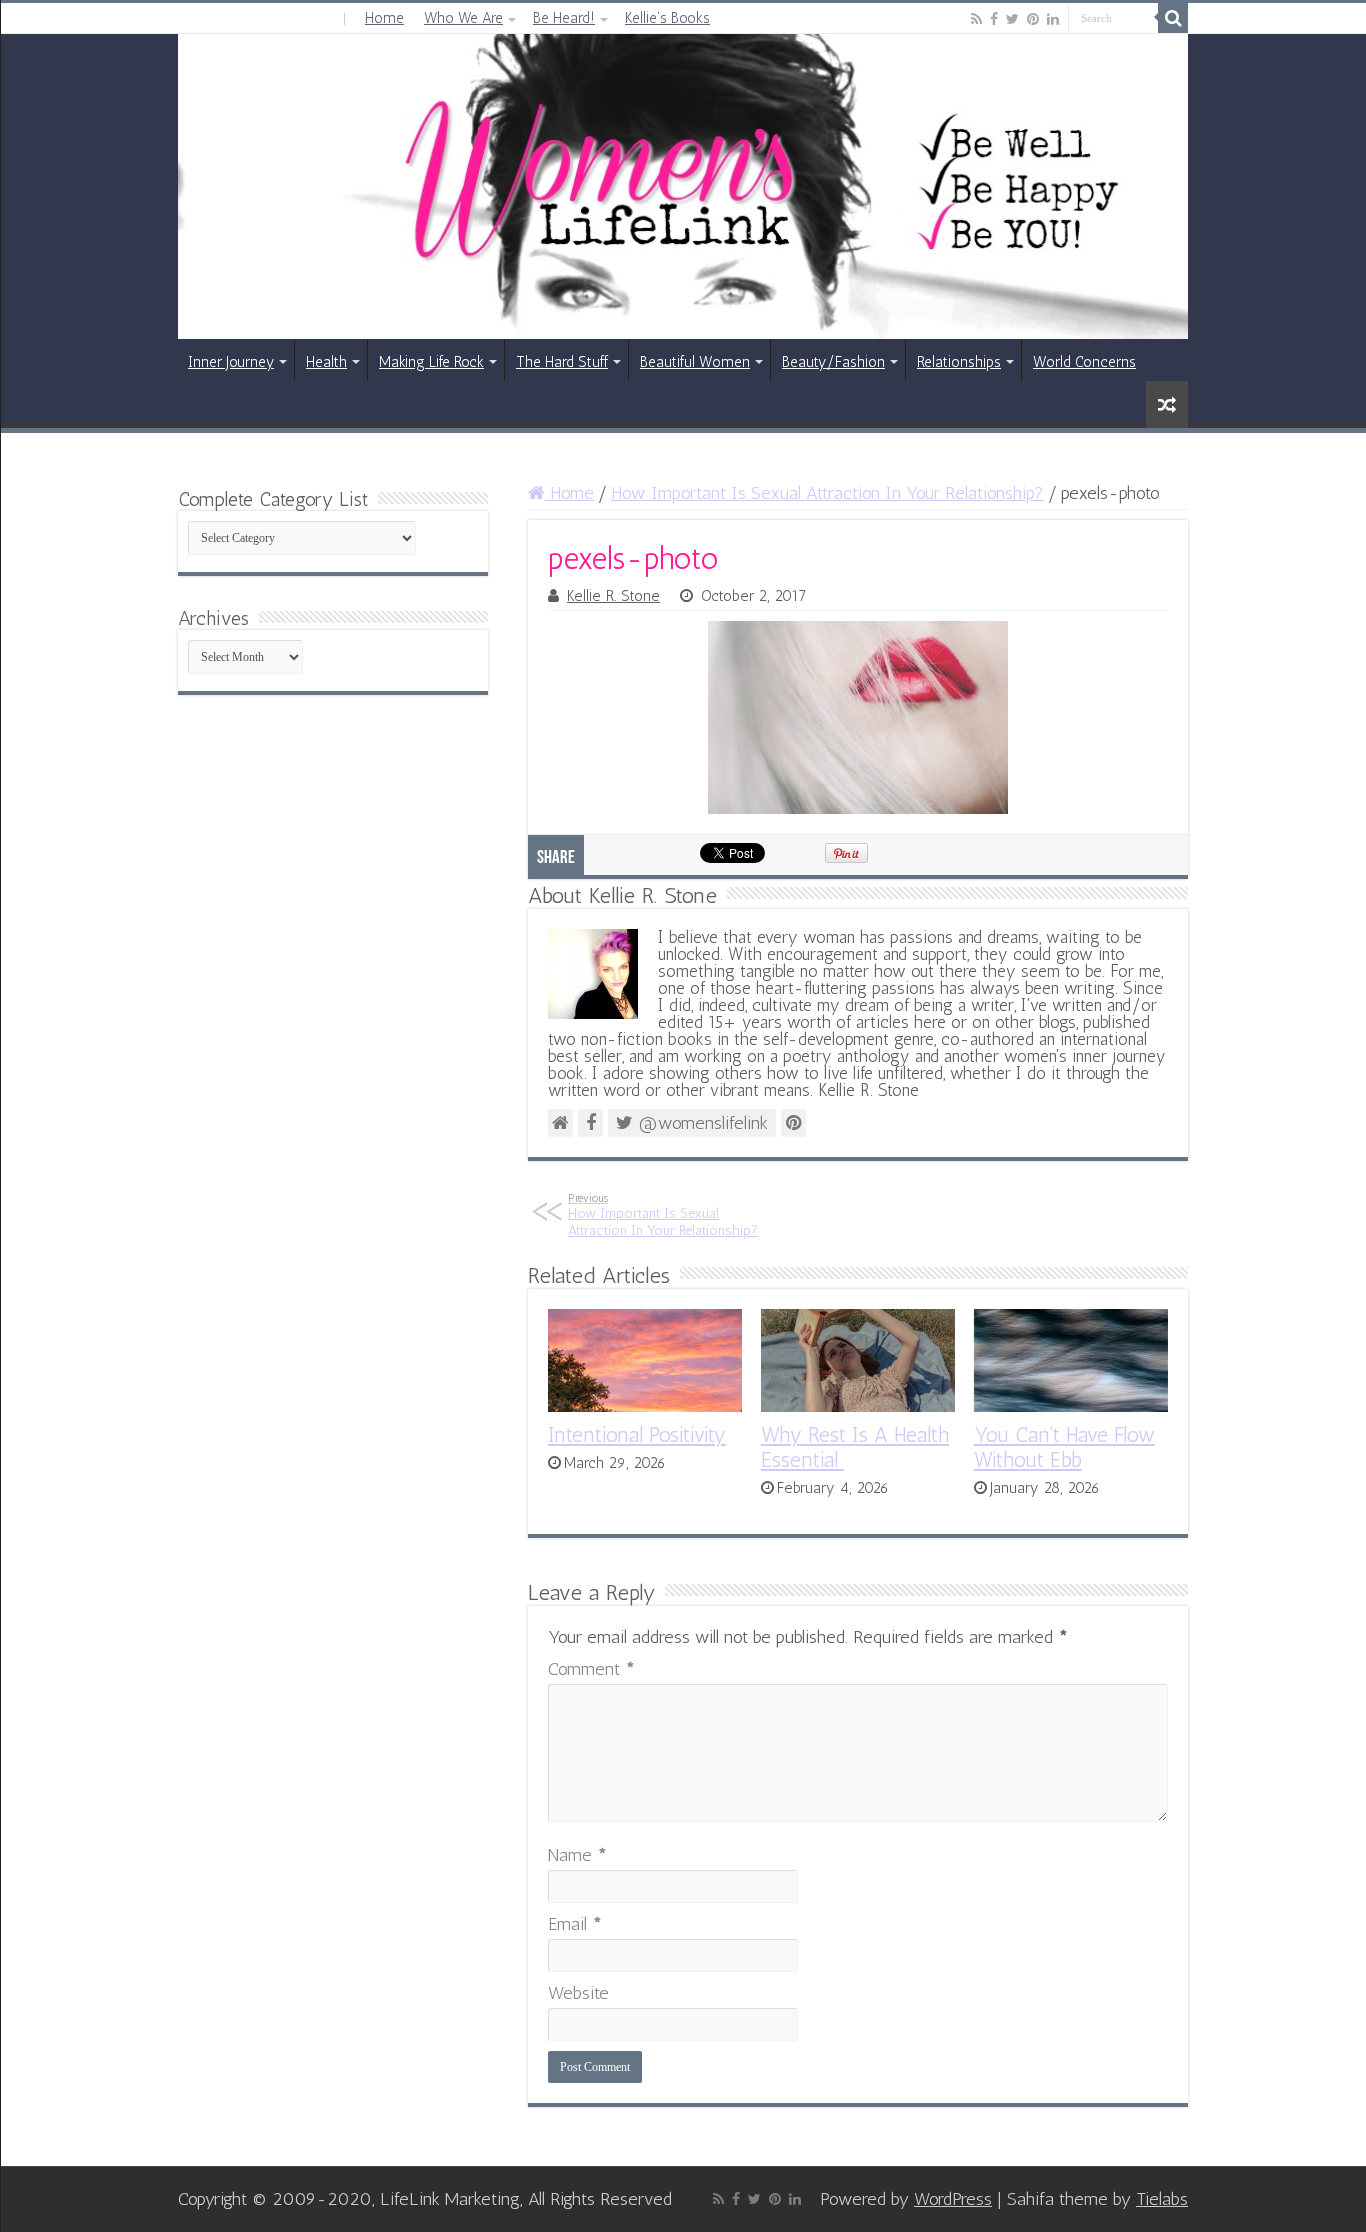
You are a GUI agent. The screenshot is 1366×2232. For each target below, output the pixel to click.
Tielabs (1162, 2199)
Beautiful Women (695, 362)
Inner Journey (231, 362)
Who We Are (463, 18)
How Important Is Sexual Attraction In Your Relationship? (827, 493)
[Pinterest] (1033, 19)
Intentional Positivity (637, 1434)
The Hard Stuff (562, 362)
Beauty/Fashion (833, 362)
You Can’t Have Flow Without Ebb (1064, 1447)
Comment (591, 1669)
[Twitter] (1012, 19)
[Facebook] (994, 19)
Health (326, 362)
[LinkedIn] (1053, 19)
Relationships (959, 362)
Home (384, 18)
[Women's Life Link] (683, 186)
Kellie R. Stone (613, 596)
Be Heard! (564, 18)
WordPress (953, 2199)
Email (575, 1924)
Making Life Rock (431, 362)
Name (577, 1855)
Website (578, 1993)
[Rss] (976, 19)
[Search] (1173, 18)
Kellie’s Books (667, 18)
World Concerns (1084, 362)
